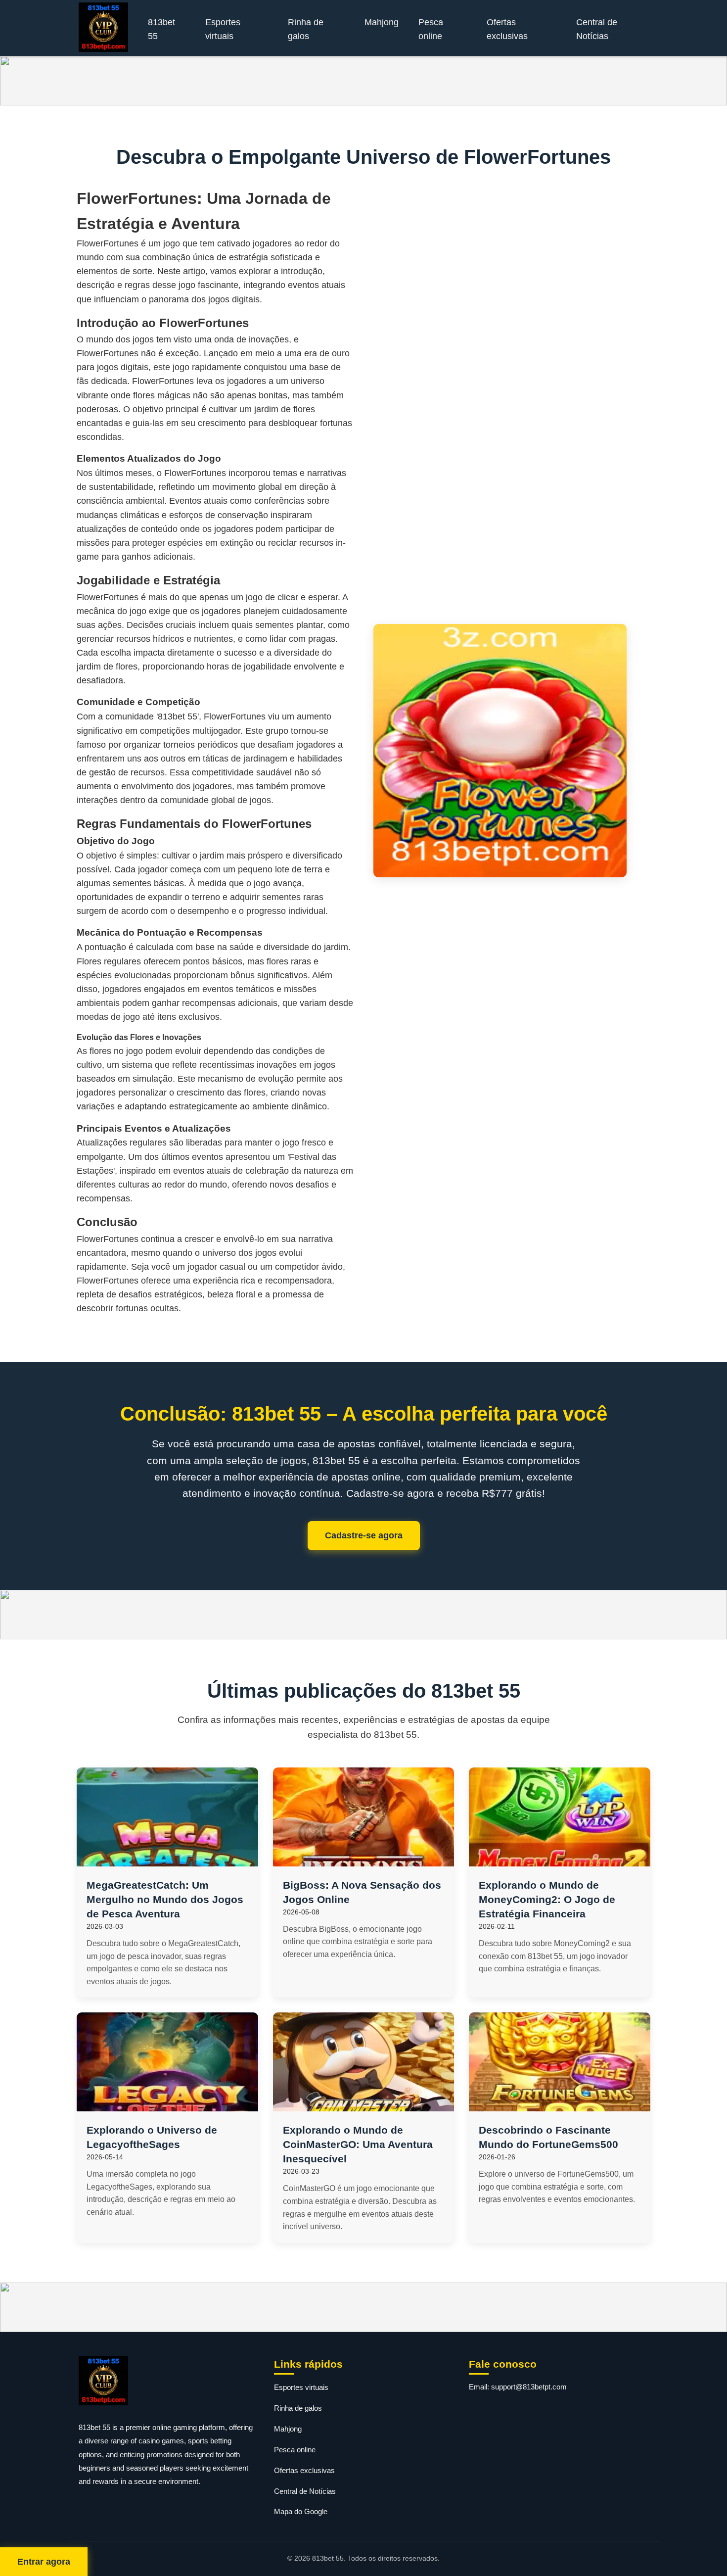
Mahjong (382, 22)
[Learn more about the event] (363, 81)
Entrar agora (44, 2562)
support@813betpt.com (529, 2387)
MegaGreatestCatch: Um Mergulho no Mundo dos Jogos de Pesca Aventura (165, 1899)
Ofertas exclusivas (507, 29)
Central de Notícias (597, 29)
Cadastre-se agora (364, 1535)
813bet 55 (161, 29)
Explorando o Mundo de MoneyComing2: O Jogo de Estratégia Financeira (547, 1899)
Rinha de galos (306, 29)
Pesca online (431, 29)
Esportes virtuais (223, 29)
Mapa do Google (301, 2511)
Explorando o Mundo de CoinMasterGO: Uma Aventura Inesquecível (358, 2144)
